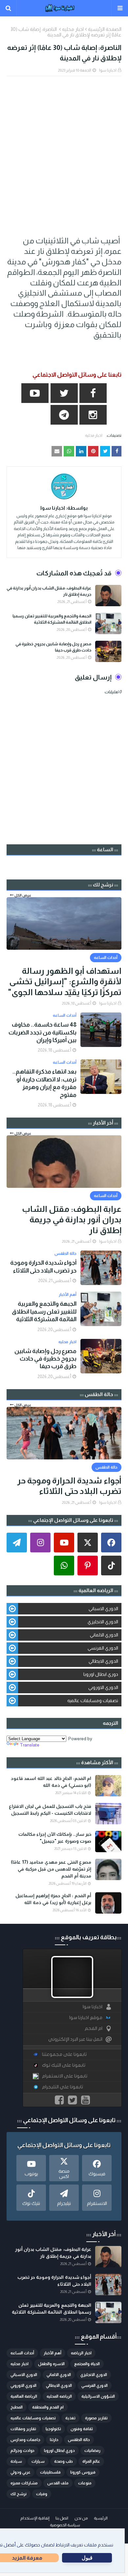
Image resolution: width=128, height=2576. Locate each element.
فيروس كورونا (83, 2472)
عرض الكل (23, 895)
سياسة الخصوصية (65, 2525)
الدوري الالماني (104, 1635)
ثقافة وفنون (82, 2429)
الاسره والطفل (51, 2364)
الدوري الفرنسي (103, 1648)
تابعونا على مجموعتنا (64, 2054)
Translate (30, 1745)
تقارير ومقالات (23, 2429)
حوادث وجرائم (22, 2451)
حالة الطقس (79, 2440)
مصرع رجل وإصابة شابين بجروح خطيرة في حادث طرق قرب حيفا (53, 647)
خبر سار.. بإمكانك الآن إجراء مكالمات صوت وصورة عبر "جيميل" (55, 1838)
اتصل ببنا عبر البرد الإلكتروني (75, 2039)
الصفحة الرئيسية (105, 29)
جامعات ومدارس (25, 2440)
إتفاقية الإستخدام (35, 2518)
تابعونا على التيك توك (64, 2065)
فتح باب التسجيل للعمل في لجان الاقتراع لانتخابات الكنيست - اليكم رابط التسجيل (50, 1810)
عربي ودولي (21, 2472)
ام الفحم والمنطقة (48, 2407)
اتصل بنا (62, 2518)
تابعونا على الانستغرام (65, 2076)
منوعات (85, 2483)
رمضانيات (92, 2451)
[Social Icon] (111, 1543)
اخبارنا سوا (108, 70)
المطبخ (17, 2407)
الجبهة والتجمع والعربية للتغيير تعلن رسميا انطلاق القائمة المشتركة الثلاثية (52, 619)
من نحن (81, 2518)
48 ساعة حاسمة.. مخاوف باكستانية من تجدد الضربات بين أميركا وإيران (43, 1032)
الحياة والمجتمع (87, 2364)
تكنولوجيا (53, 2429)
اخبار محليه (73, 29)
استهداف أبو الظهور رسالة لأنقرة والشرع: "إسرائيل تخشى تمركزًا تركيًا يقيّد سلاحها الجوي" (65, 981)
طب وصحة (64, 2461)
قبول (87, 2558)
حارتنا (54, 2440)
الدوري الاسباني (103, 1609)
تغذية (70, 2418)
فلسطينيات (50, 2472)
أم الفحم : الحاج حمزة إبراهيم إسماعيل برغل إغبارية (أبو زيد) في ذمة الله (53, 1899)
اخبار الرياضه (81, 2353)
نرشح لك (19, 2494)
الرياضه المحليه (59, 2396)
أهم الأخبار (53, 2353)
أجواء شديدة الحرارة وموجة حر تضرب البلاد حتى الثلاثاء (43, 1266)
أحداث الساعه (22, 2353)
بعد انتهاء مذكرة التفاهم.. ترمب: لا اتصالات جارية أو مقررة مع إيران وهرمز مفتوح (44, 1083)
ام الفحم (94, 2028)
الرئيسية (101, 2518)
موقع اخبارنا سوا (86, 2018)
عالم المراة (91, 2461)
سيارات (38, 2461)
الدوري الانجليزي (103, 1622)
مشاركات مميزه (24, 2483)
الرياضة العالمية (24, 2396)
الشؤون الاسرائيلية (98, 2396)
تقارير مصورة (96, 2418)
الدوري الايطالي (103, 1661)
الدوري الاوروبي (103, 1687)
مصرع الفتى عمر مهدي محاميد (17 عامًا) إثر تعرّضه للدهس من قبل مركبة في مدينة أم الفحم (51, 1869)
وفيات (42, 2494)
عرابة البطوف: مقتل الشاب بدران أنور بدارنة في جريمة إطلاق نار (49, 591)
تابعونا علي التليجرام (63, 2087)
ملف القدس (58, 2483)
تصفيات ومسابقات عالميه (93, 1700)
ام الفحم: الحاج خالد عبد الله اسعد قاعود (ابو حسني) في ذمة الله (51, 1782)
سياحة (16, 2461)
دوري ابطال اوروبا (101, 1674)
